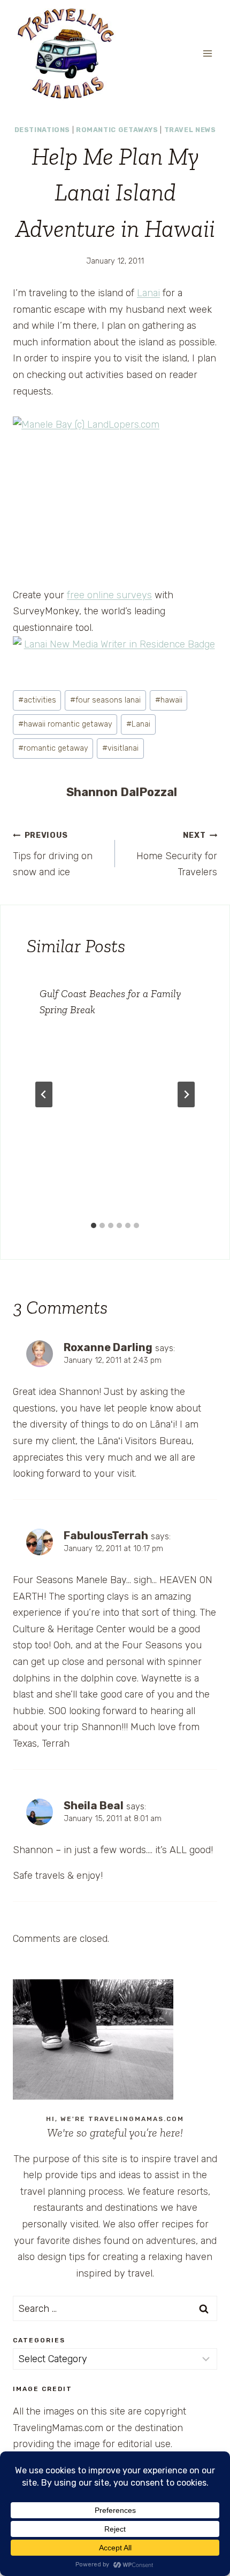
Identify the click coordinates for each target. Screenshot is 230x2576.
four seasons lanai (105, 700)
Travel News (190, 130)
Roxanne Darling (108, 1347)
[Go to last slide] (44, 1094)
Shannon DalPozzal (122, 792)
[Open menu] (207, 53)
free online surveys (109, 595)
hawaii (169, 700)
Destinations (43, 130)
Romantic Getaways (117, 130)
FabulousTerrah (106, 1536)
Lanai (148, 293)
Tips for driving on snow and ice (53, 854)
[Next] (186, 1094)
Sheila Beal (94, 1806)
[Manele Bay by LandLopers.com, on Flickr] (115, 493)
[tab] (94, 1225)
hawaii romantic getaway (65, 724)
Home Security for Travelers (177, 854)
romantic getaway (53, 748)
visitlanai (120, 748)
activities (37, 700)
